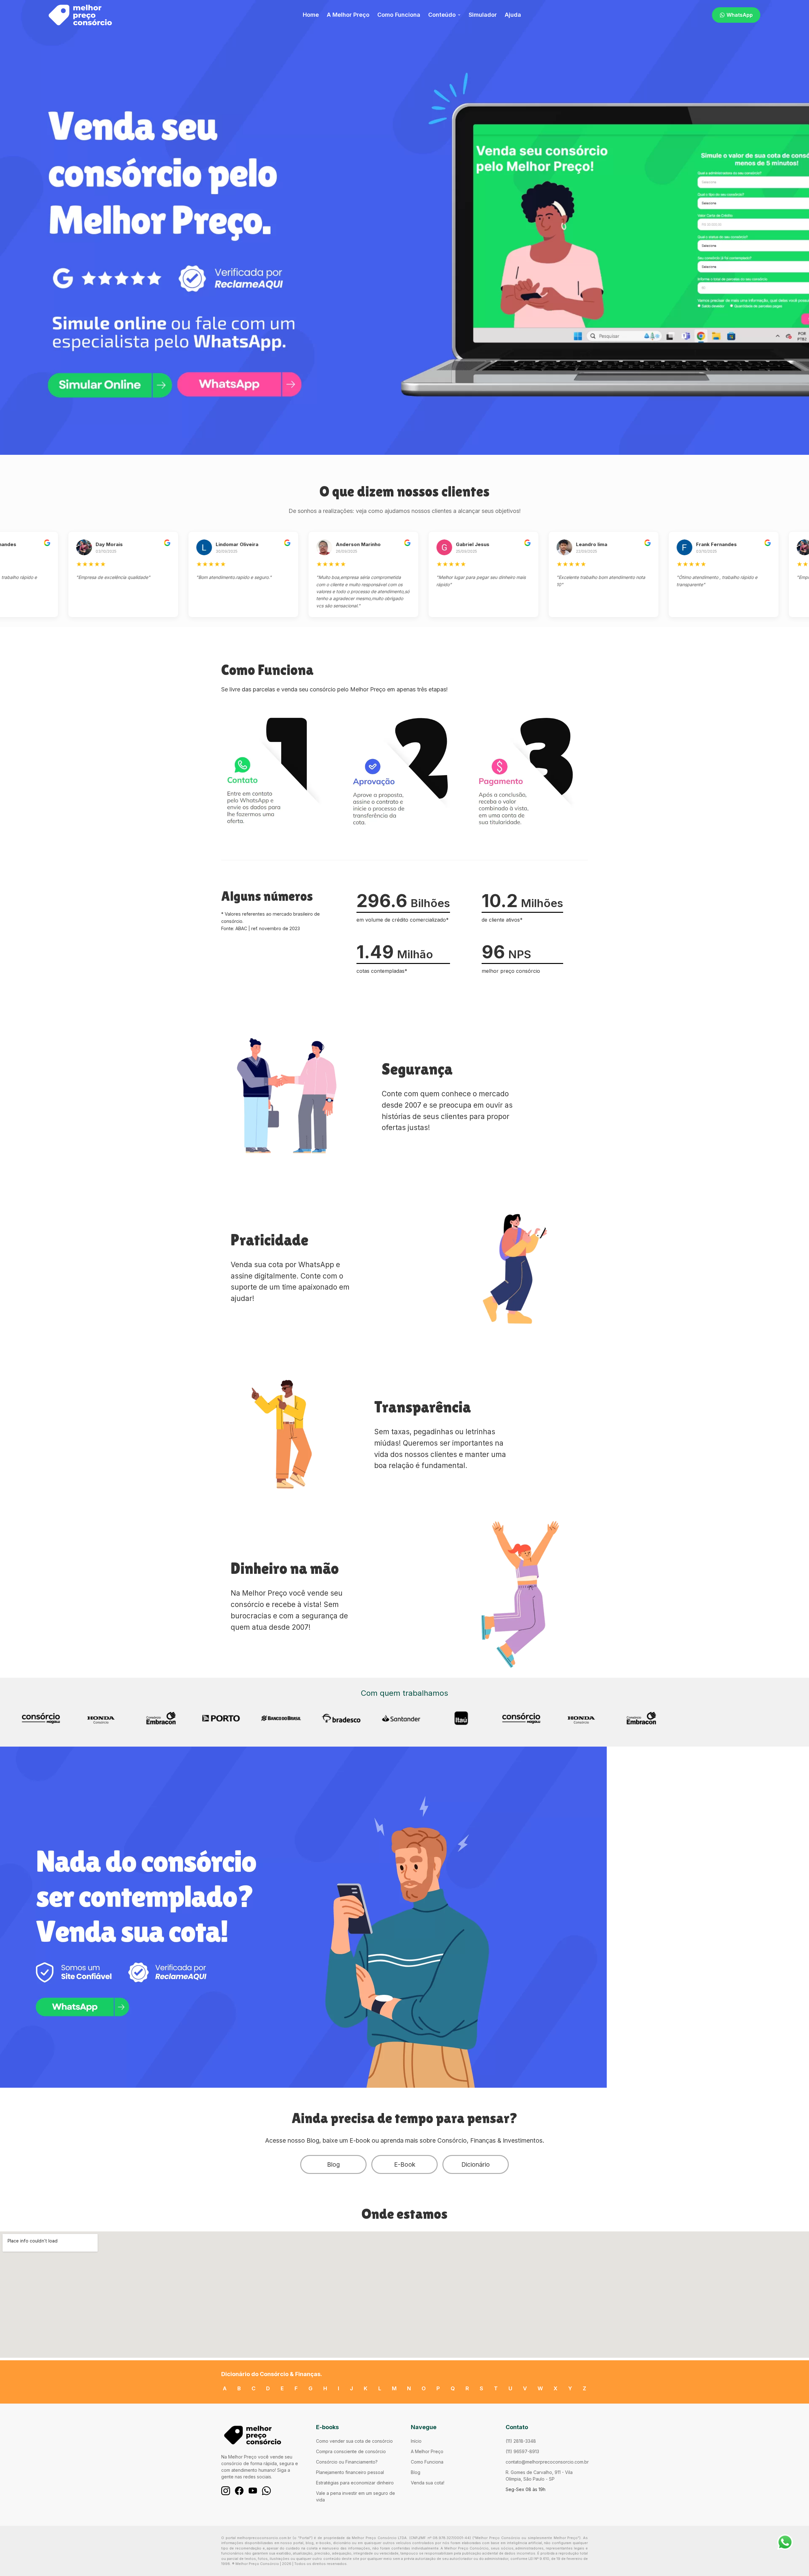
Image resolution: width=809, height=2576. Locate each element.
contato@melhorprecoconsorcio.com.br (547, 2462)
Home (311, 15)
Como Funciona (399, 15)
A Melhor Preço (348, 15)
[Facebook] (239, 2491)
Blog (333, 2164)
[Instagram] (226, 2491)
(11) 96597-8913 (522, 2451)
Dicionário (476, 2164)
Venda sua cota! (428, 2483)
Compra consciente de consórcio (351, 2451)
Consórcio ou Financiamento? (347, 2462)
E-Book (405, 2164)
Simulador (483, 15)
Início (416, 2441)
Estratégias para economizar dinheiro (355, 2483)
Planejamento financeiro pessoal (350, 2472)
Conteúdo (442, 15)
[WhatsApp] (266, 2491)
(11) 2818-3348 (521, 2441)
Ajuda (513, 15)
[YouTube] (253, 2491)
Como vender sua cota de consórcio (354, 2441)
